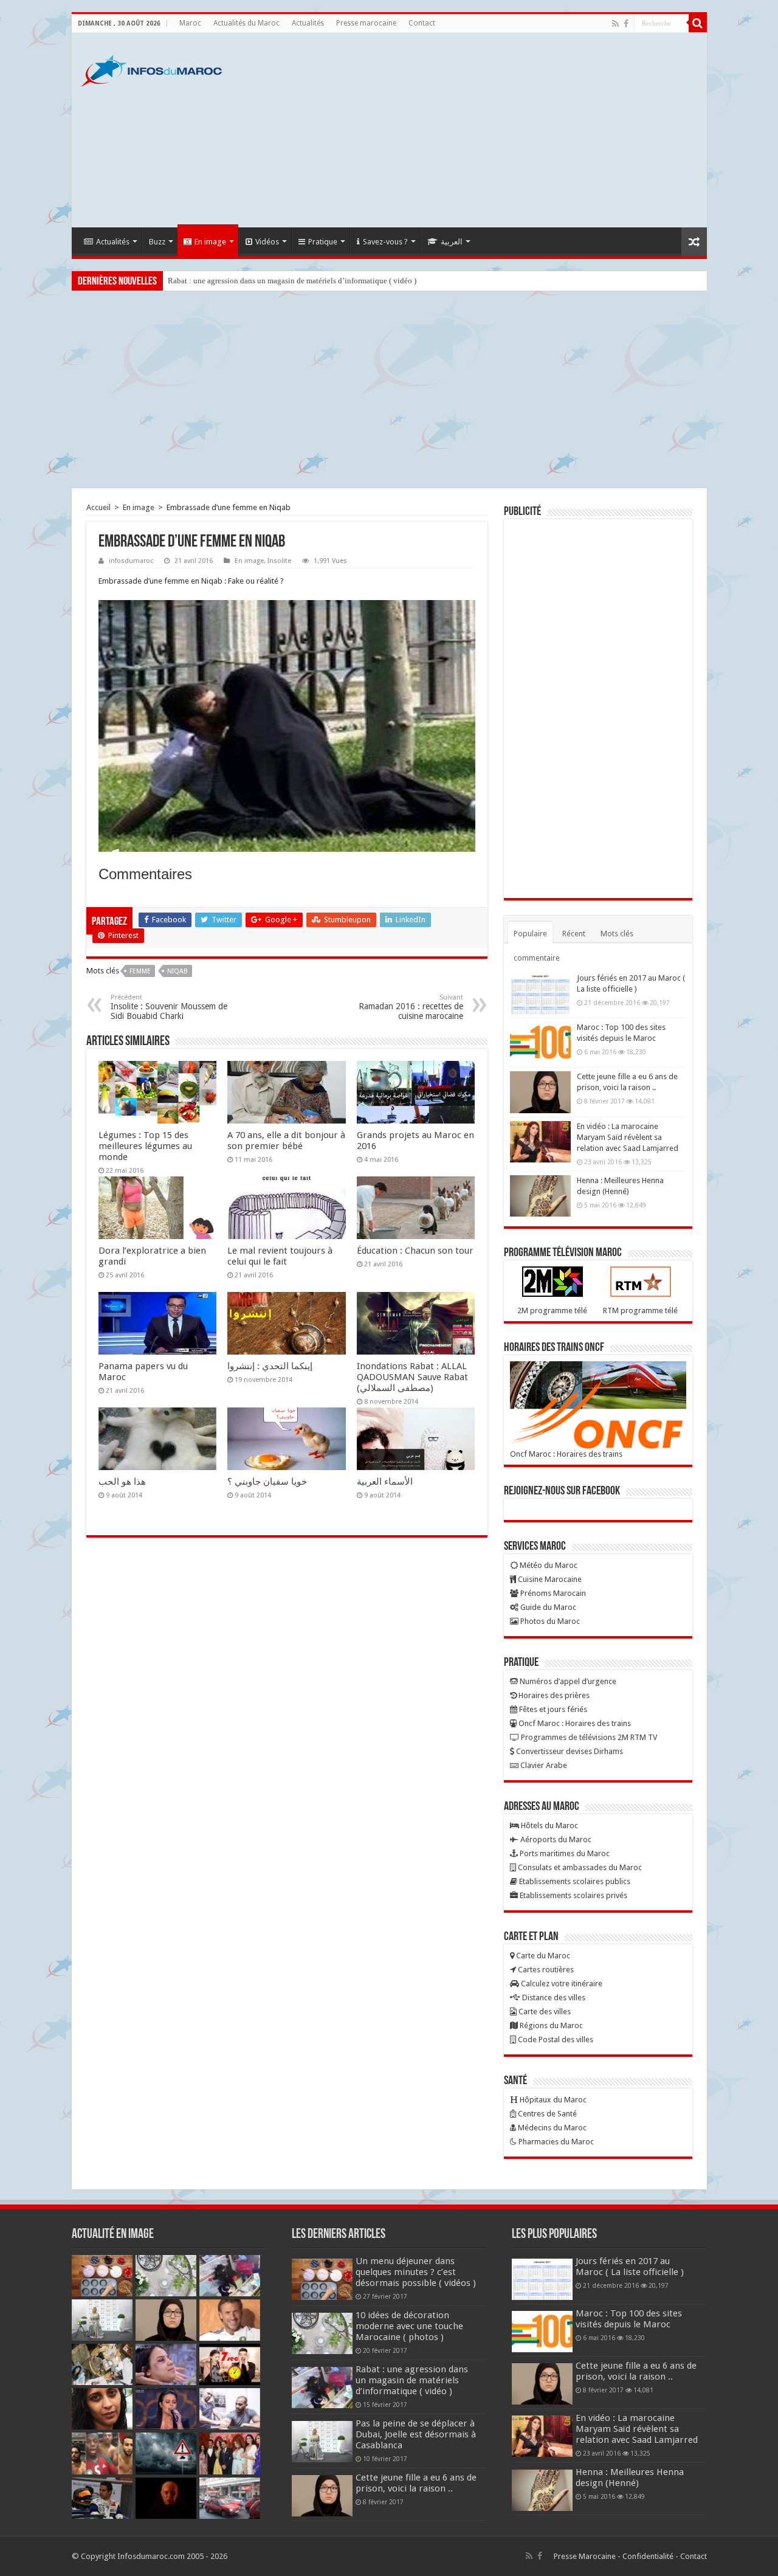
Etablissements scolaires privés (573, 1895)
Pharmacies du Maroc (555, 2142)
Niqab (177, 971)
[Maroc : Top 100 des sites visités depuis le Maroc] (540, 1043)
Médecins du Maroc (551, 2128)
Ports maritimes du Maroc (564, 1853)
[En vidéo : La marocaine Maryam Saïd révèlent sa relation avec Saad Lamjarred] (540, 1142)
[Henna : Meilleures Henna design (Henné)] (540, 1196)
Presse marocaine (366, 23)
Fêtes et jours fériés (552, 1709)
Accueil (98, 507)
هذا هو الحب (122, 1482)
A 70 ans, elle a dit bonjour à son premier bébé (286, 1141)
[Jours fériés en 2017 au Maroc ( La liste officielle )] (540, 993)
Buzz (157, 242)
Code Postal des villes (555, 2039)
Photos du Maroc (549, 1621)
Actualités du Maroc (246, 23)
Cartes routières (545, 1970)
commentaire (537, 958)
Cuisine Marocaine (549, 1579)
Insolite (279, 561)
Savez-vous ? (385, 242)
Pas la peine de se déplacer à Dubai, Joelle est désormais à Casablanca (416, 2434)
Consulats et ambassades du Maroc (579, 1867)
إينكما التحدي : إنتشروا (270, 1366)
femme (140, 971)
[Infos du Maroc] (151, 69)
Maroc (190, 23)
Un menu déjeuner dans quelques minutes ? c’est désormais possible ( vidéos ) (416, 2272)
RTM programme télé (640, 1310)
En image (210, 242)
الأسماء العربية (385, 1482)
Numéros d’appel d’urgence (567, 1681)
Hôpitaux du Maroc (552, 2100)
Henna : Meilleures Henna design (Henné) (630, 2478)
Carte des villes (544, 2011)
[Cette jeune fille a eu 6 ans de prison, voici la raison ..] (540, 1092)
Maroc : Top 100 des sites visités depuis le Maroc (629, 2319)
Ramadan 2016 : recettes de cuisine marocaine (411, 1007)
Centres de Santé (546, 2114)
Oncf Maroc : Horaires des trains (566, 1454)
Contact (422, 23)
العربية (452, 242)
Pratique (323, 242)
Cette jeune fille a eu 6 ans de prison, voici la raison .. (416, 2483)
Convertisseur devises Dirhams (569, 1751)
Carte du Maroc (542, 1956)
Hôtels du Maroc (549, 1825)
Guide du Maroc (547, 1607)
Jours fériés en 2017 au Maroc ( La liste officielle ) (630, 2267)
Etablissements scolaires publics (574, 1881)
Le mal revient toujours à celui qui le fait (280, 1256)
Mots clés (617, 934)
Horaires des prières (553, 1695)
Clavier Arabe (543, 1765)
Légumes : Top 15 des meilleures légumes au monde (145, 1146)
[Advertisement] (477, 130)
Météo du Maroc (548, 1565)
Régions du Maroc (550, 2025)
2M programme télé (552, 1310)
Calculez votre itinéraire (561, 1984)
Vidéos (267, 242)
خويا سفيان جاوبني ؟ (267, 1482)
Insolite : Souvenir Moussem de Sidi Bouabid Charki (169, 1007)
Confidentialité (648, 2556)
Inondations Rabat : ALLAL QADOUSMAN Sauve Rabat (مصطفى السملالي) (412, 1377)
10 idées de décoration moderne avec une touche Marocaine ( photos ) (409, 2326)
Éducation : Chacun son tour (415, 1251)
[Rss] (615, 24)
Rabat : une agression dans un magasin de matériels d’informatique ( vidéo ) (292, 281)
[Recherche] (698, 23)
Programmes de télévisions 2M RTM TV (588, 1737)
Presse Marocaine (585, 2556)
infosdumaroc (131, 561)
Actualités (308, 23)
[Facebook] (626, 24)
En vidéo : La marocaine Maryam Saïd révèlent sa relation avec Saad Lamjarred (628, 1137)
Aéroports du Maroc (555, 1839)
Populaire (530, 934)
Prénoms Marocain (552, 1593)
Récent (574, 934)
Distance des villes (553, 1998)
